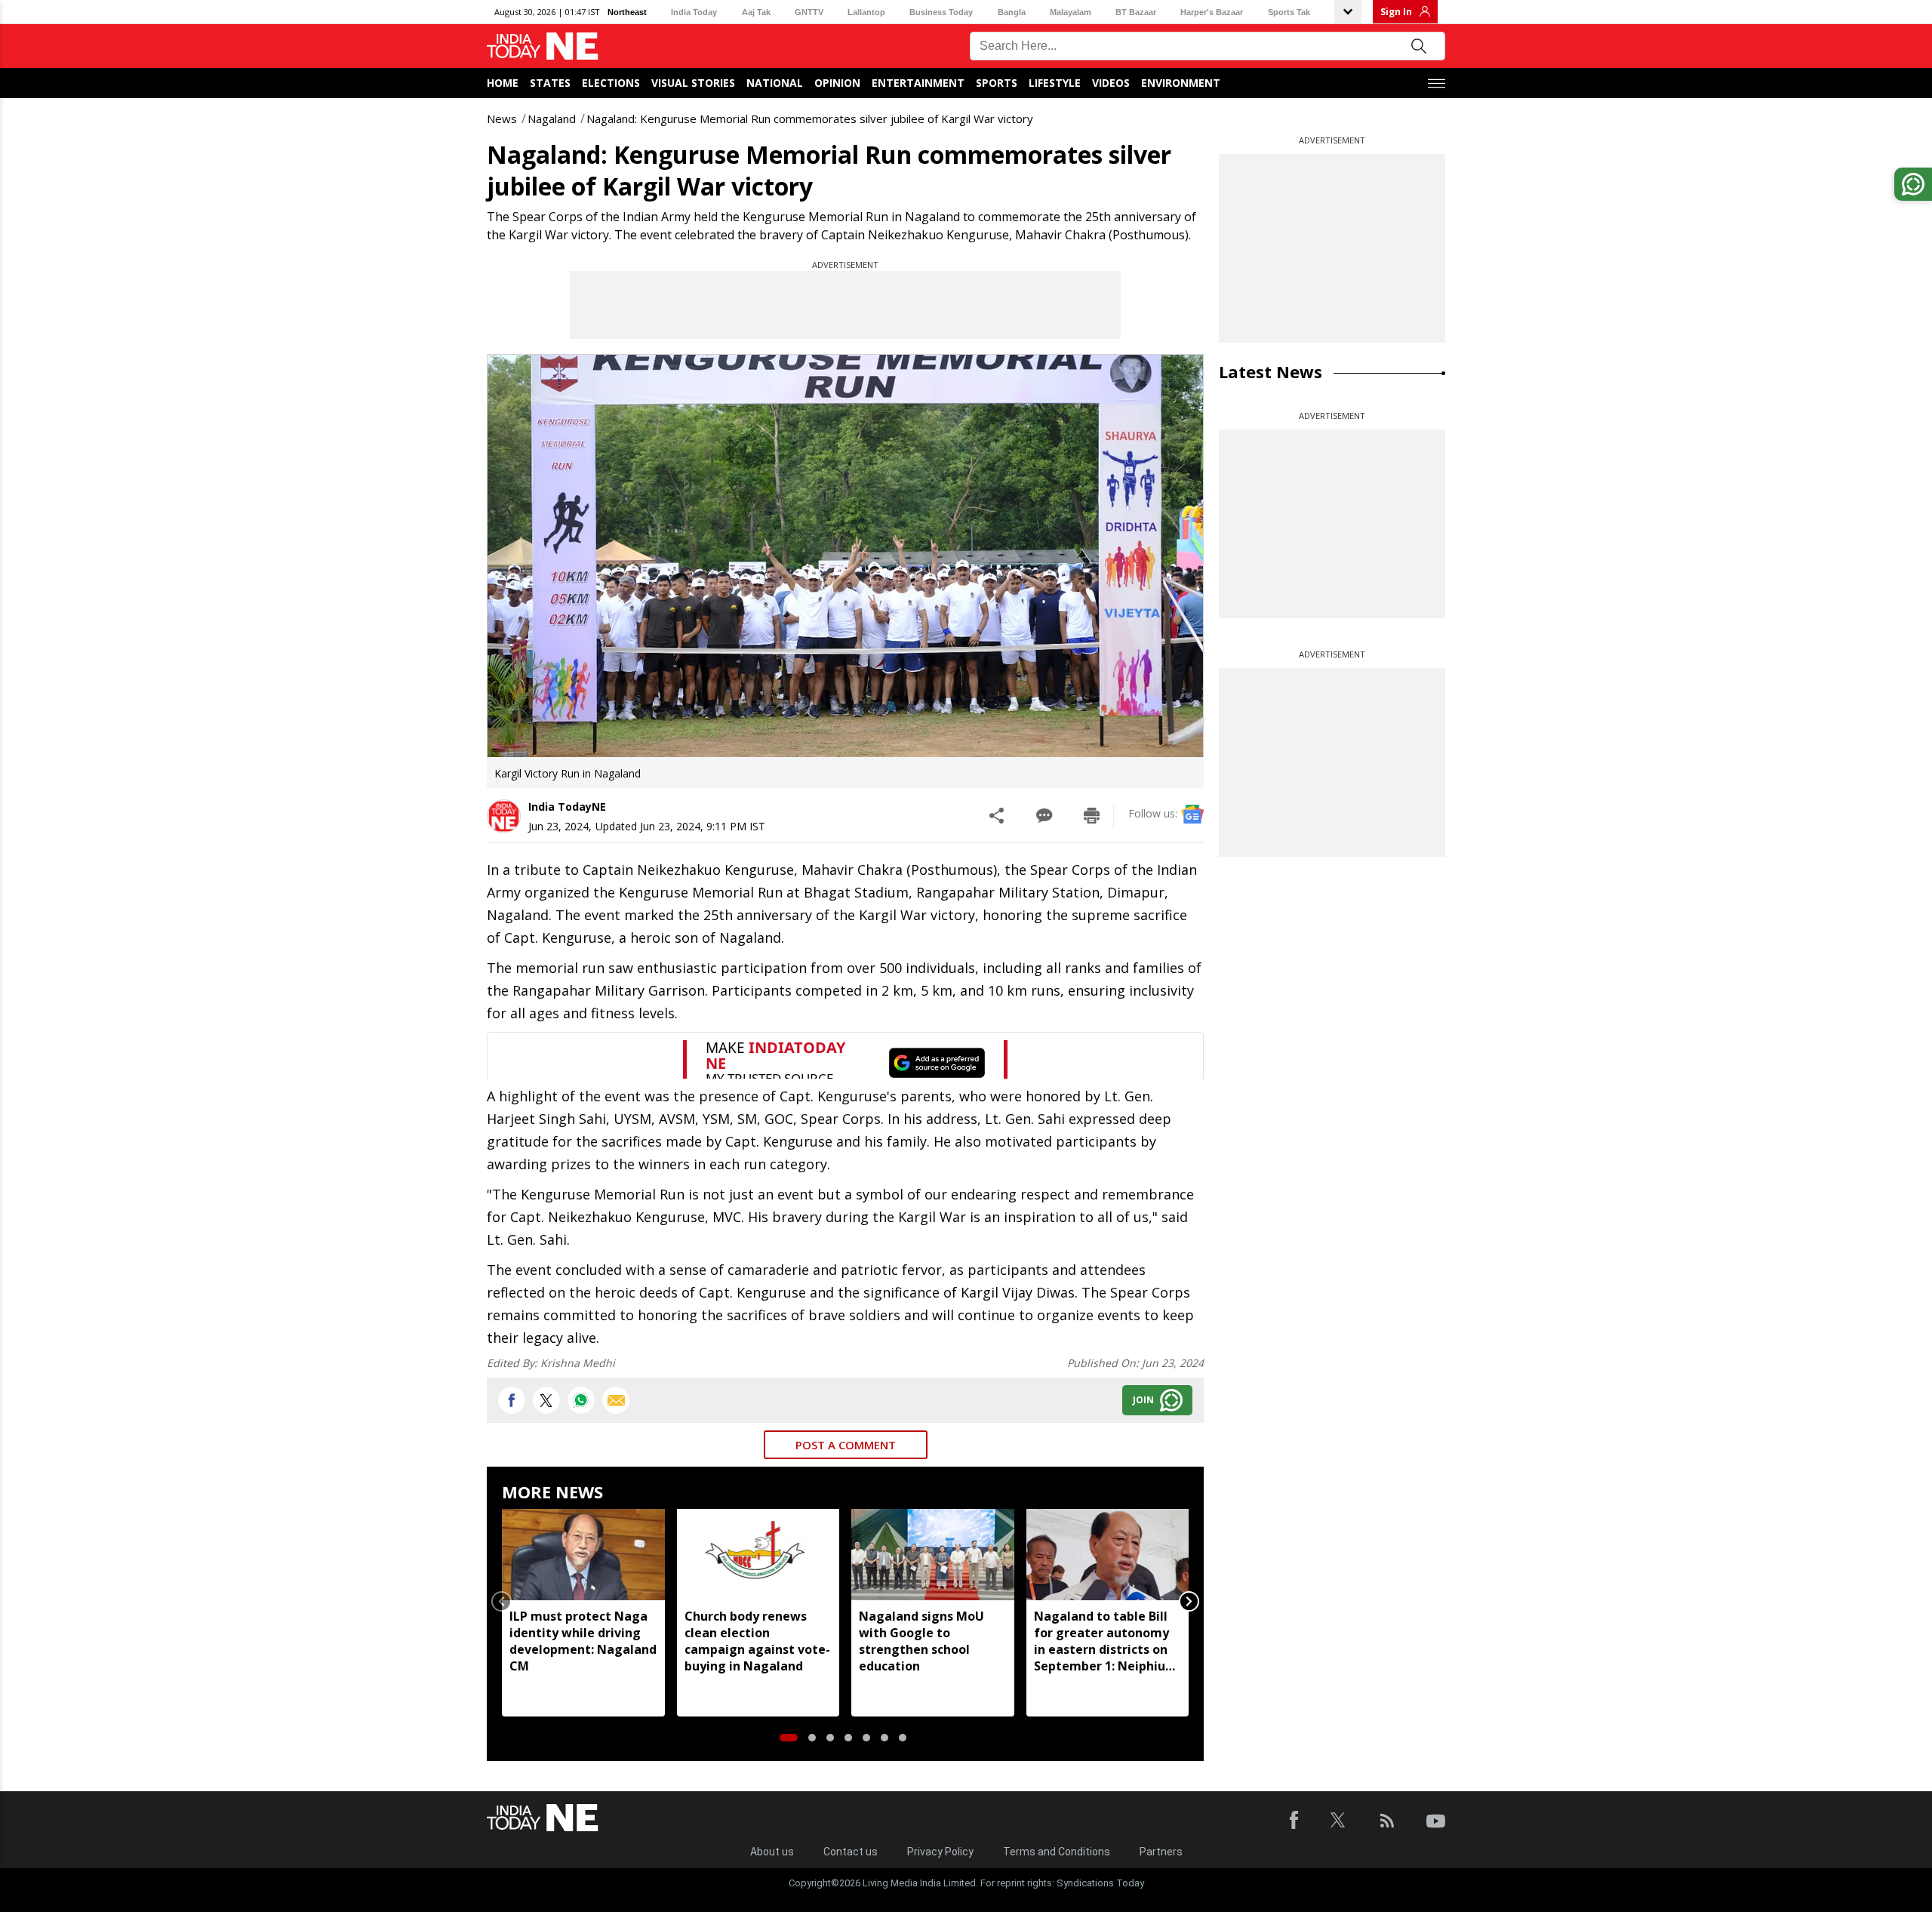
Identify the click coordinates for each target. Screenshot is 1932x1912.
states (550, 83)
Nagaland (552, 119)
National (775, 83)
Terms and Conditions (1057, 1852)
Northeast (627, 12)
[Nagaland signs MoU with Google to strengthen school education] (933, 1555)
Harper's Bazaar (1212, 12)
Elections (611, 83)
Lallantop (866, 12)
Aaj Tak (756, 12)
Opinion (837, 83)
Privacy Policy (940, 1852)
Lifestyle (1055, 83)
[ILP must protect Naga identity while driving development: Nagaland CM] (583, 1555)
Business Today (941, 12)
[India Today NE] (543, 46)
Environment (1181, 83)
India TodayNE (567, 807)
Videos (1111, 83)
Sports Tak (1289, 12)
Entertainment (918, 83)
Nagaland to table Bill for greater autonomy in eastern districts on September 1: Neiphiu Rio (1101, 1641)
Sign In (1396, 12)
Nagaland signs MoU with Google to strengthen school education (921, 1641)
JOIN (1143, 1400)
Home (503, 83)
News (502, 119)
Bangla (1012, 12)
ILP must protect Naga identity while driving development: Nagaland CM (583, 1641)
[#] (581, 1400)
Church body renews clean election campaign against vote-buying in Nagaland (757, 1641)
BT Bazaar (1136, 12)
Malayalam (1071, 12)
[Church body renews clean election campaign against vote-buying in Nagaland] (758, 1555)
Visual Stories (693, 83)
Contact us (851, 1852)
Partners (1161, 1852)
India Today (694, 12)
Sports (997, 83)
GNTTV (809, 12)
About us (772, 1852)
